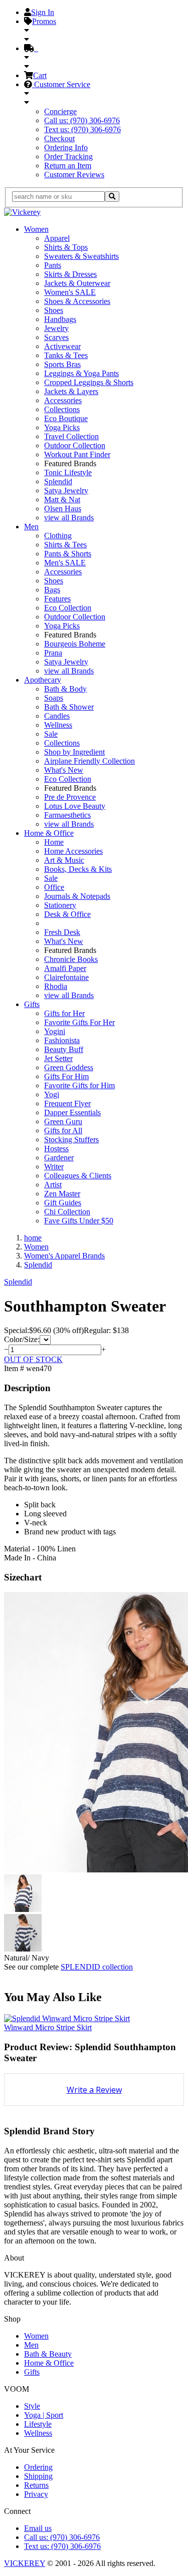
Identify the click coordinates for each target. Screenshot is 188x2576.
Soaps (54, 698)
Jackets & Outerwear (77, 283)
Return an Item (68, 166)
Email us (38, 2528)
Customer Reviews (74, 175)
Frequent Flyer (67, 1103)
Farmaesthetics (67, 815)
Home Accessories (73, 851)
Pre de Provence (70, 797)
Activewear (62, 346)
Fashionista (62, 1040)
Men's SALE (65, 563)
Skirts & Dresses (70, 274)
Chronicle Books (71, 959)
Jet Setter (58, 1058)
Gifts (32, 1004)
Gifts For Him (66, 1076)
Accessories (63, 400)
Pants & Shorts (68, 554)
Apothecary (43, 680)
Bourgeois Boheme (75, 644)
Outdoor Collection (75, 445)
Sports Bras (62, 364)
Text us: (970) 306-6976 (82, 129)
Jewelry (56, 328)
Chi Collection (67, 1212)
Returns (36, 2485)
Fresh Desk (62, 932)
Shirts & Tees (65, 545)
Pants (53, 265)
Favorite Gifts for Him (79, 1085)
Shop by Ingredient (74, 752)
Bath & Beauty (48, 2354)
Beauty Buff (64, 1049)
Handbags (60, 319)
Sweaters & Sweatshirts (81, 256)
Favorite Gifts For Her (79, 1022)
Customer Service (61, 84)
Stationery (60, 905)
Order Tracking (68, 156)
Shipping (38, 2476)
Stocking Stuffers (71, 1140)
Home (54, 842)
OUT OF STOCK (33, 1359)
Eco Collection (68, 608)
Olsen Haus (63, 509)
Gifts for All (63, 1131)
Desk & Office (67, 914)
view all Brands (69, 518)
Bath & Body (65, 689)
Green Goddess (69, 1067)
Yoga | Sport (44, 2415)
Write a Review (94, 2090)
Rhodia (56, 986)
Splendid (58, 481)
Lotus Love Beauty (75, 806)
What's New (64, 770)
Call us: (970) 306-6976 (82, 120)
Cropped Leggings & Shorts (89, 382)
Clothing (58, 536)
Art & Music (64, 860)
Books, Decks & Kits (78, 869)
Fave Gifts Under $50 (79, 1221)
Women (36, 229)
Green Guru (63, 1121)
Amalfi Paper (65, 968)
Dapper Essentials (72, 1112)
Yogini (55, 1031)
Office (54, 887)
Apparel (57, 238)
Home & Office (49, 833)
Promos (44, 21)
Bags (52, 590)
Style (32, 2406)
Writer (54, 1167)
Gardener (59, 1158)
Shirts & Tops (66, 247)
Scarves (56, 337)
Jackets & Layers (71, 391)
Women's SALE (70, 292)
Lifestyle (38, 2424)
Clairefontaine (66, 977)
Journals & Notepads (77, 896)
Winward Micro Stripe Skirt (48, 2027)
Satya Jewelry (66, 491)
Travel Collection (71, 436)
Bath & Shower (69, 707)
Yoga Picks (62, 427)
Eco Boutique (66, 418)
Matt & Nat (62, 500)
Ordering (38, 2467)
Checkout (59, 138)
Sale (51, 734)
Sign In (43, 12)
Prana (53, 653)
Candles (57, 716)
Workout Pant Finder (77, 454)
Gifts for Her (64, 1013)
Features (57, 599)
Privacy (36, 2494)
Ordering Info (66, 147)
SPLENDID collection (97, 1967)
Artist (53, 1185)
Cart (40, 75)
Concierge (60, 111)
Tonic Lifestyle (68, 472)
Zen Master (62, 1194)
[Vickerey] (22, 212)
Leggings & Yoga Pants (81, 373)
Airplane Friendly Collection (89, 761)
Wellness (58, 725)
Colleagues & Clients (78, 1176)
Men (31, 527)
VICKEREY (25, 2563)
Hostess (56, 1149)
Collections (62, 409)
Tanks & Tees (66, 355)
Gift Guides (63, 1203)
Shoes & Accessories (77, 301)
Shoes (54, 310)
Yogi (52, 1094)
